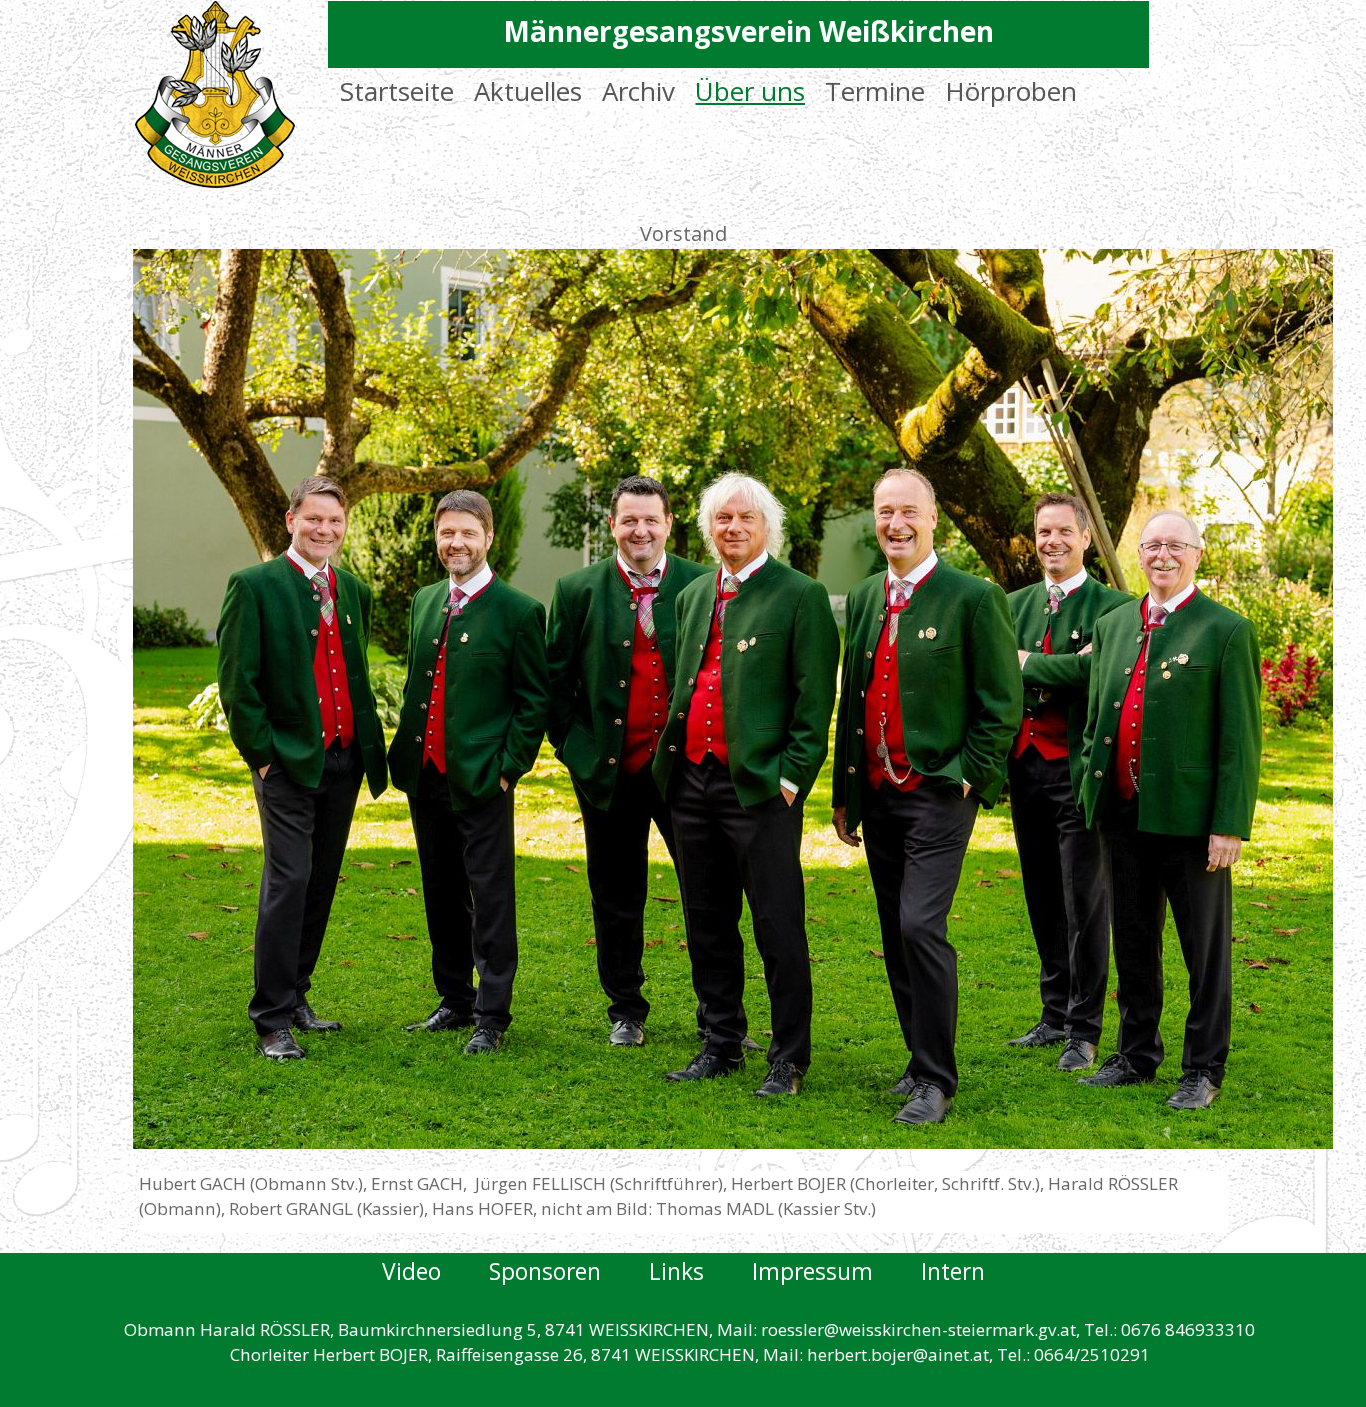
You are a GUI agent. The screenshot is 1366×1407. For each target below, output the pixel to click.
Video (414, 1271)
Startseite (397, 91)
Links (700, 1271)
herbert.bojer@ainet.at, (900, 1354)
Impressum (836, 1271)
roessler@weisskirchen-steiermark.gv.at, (920, 1329)
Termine (875, 91)
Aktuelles (528, 91)
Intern (953, 1271)
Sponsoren (569, 1271)
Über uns (750, 91)
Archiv (638, 91)
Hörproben (1011, 91)
